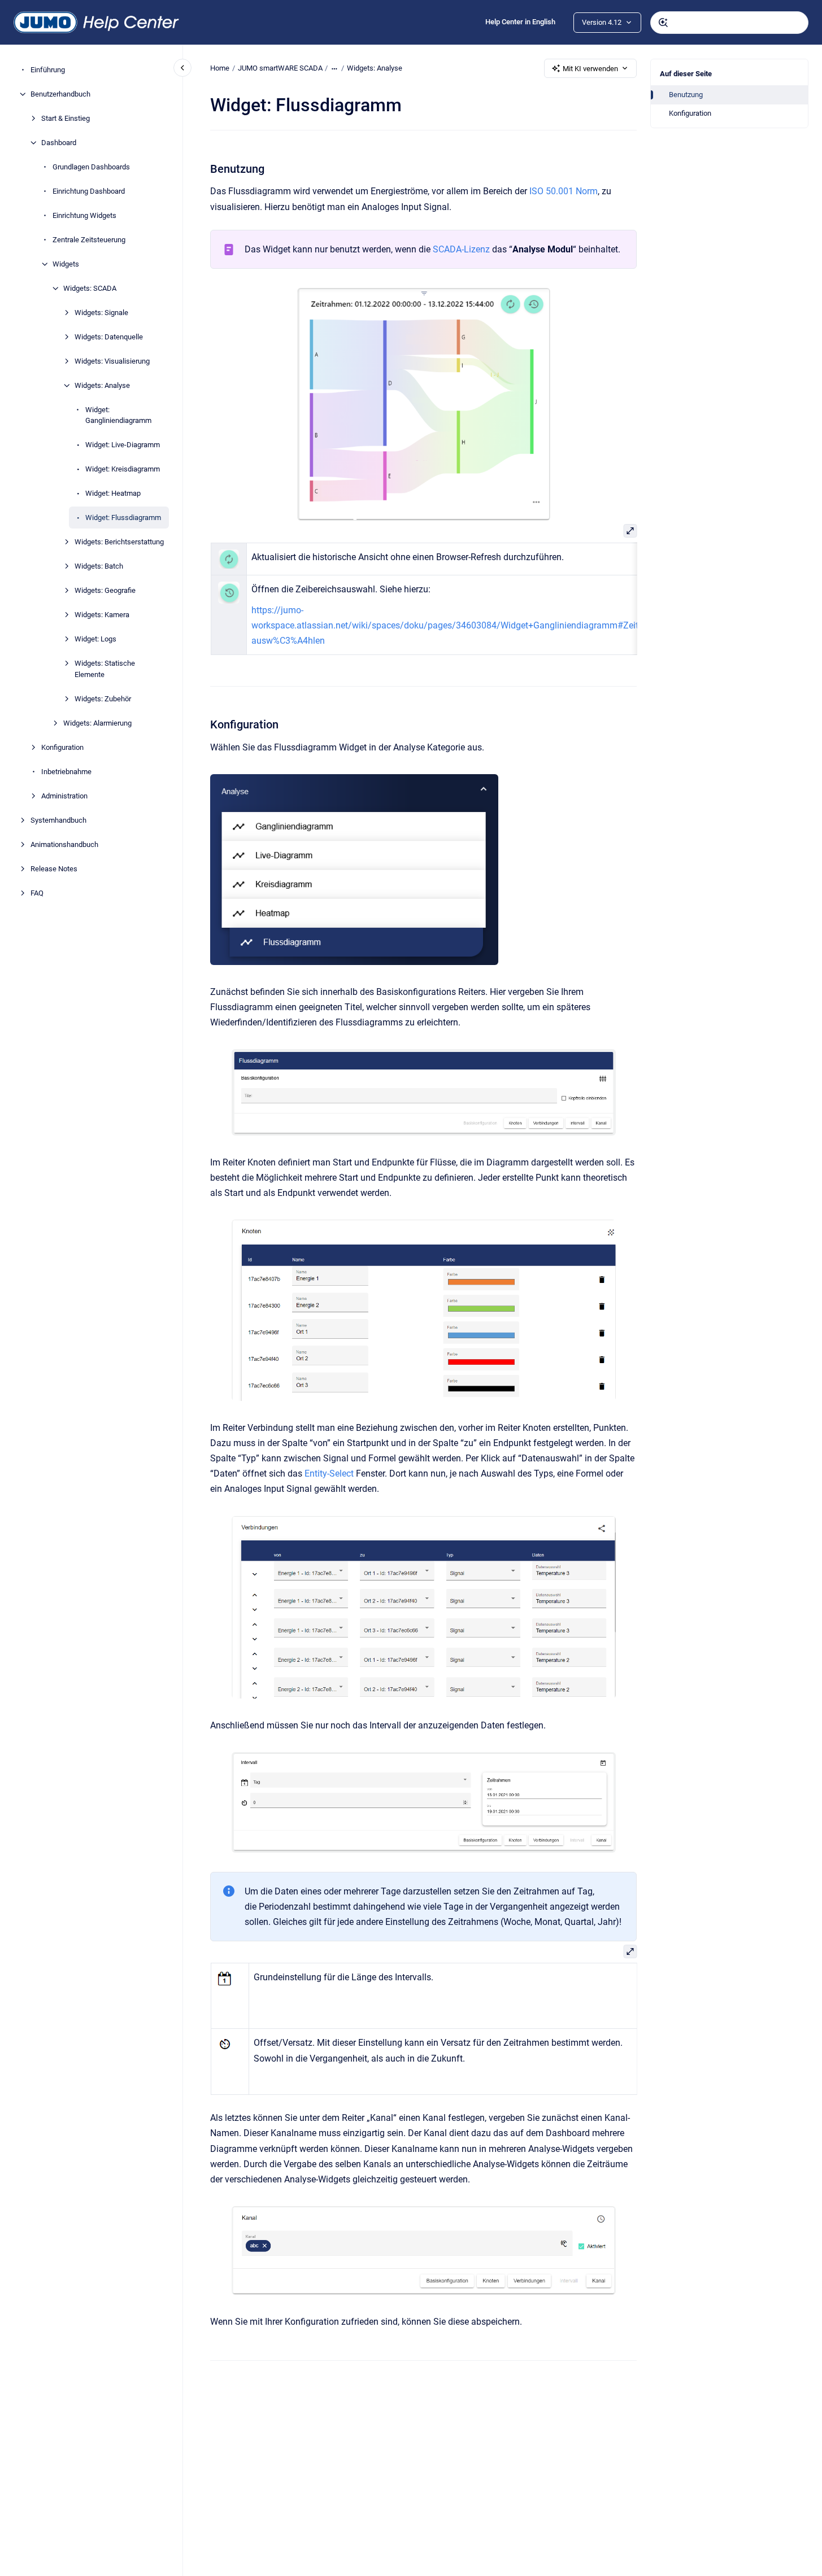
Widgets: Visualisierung (112, 361)
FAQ (37, 893)
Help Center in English (520, 22)
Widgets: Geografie (105, 590)
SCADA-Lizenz (461, 249)
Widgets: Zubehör (103, 699)
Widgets (66, 264)
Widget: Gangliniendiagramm (118, 415)
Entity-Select (329, 1473)
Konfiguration (62, 747)
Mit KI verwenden (590, 69)
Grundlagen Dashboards (91, 167)
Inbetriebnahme (66, 772)
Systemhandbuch (58, 820)
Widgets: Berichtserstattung (119, 542)
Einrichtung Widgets (84, 215)
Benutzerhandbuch (60, 94)
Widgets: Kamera (102, 615)
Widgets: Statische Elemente (105, 669)
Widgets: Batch (99, 566)
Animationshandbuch (64, 844)
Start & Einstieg (66, 118)
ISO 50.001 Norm (564, 191)
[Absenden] (663, 23)
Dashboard (59, 143)
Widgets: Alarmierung (97, 723)
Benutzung (686, 95)
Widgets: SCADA (90, 288)
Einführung (48, 70)
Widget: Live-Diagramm (123, 445)
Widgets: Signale (101, 313)
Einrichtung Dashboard (89, 191)
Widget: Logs (95, 639)
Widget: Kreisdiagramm (123, 469)
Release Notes (54, 869)
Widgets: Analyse (102, 385)
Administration (64, 796)
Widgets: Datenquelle (109, 337)
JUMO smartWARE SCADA (280, 68)
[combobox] (729, 23)
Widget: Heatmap (113, 493)
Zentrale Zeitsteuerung (89, 240)
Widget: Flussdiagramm (123, 518)
